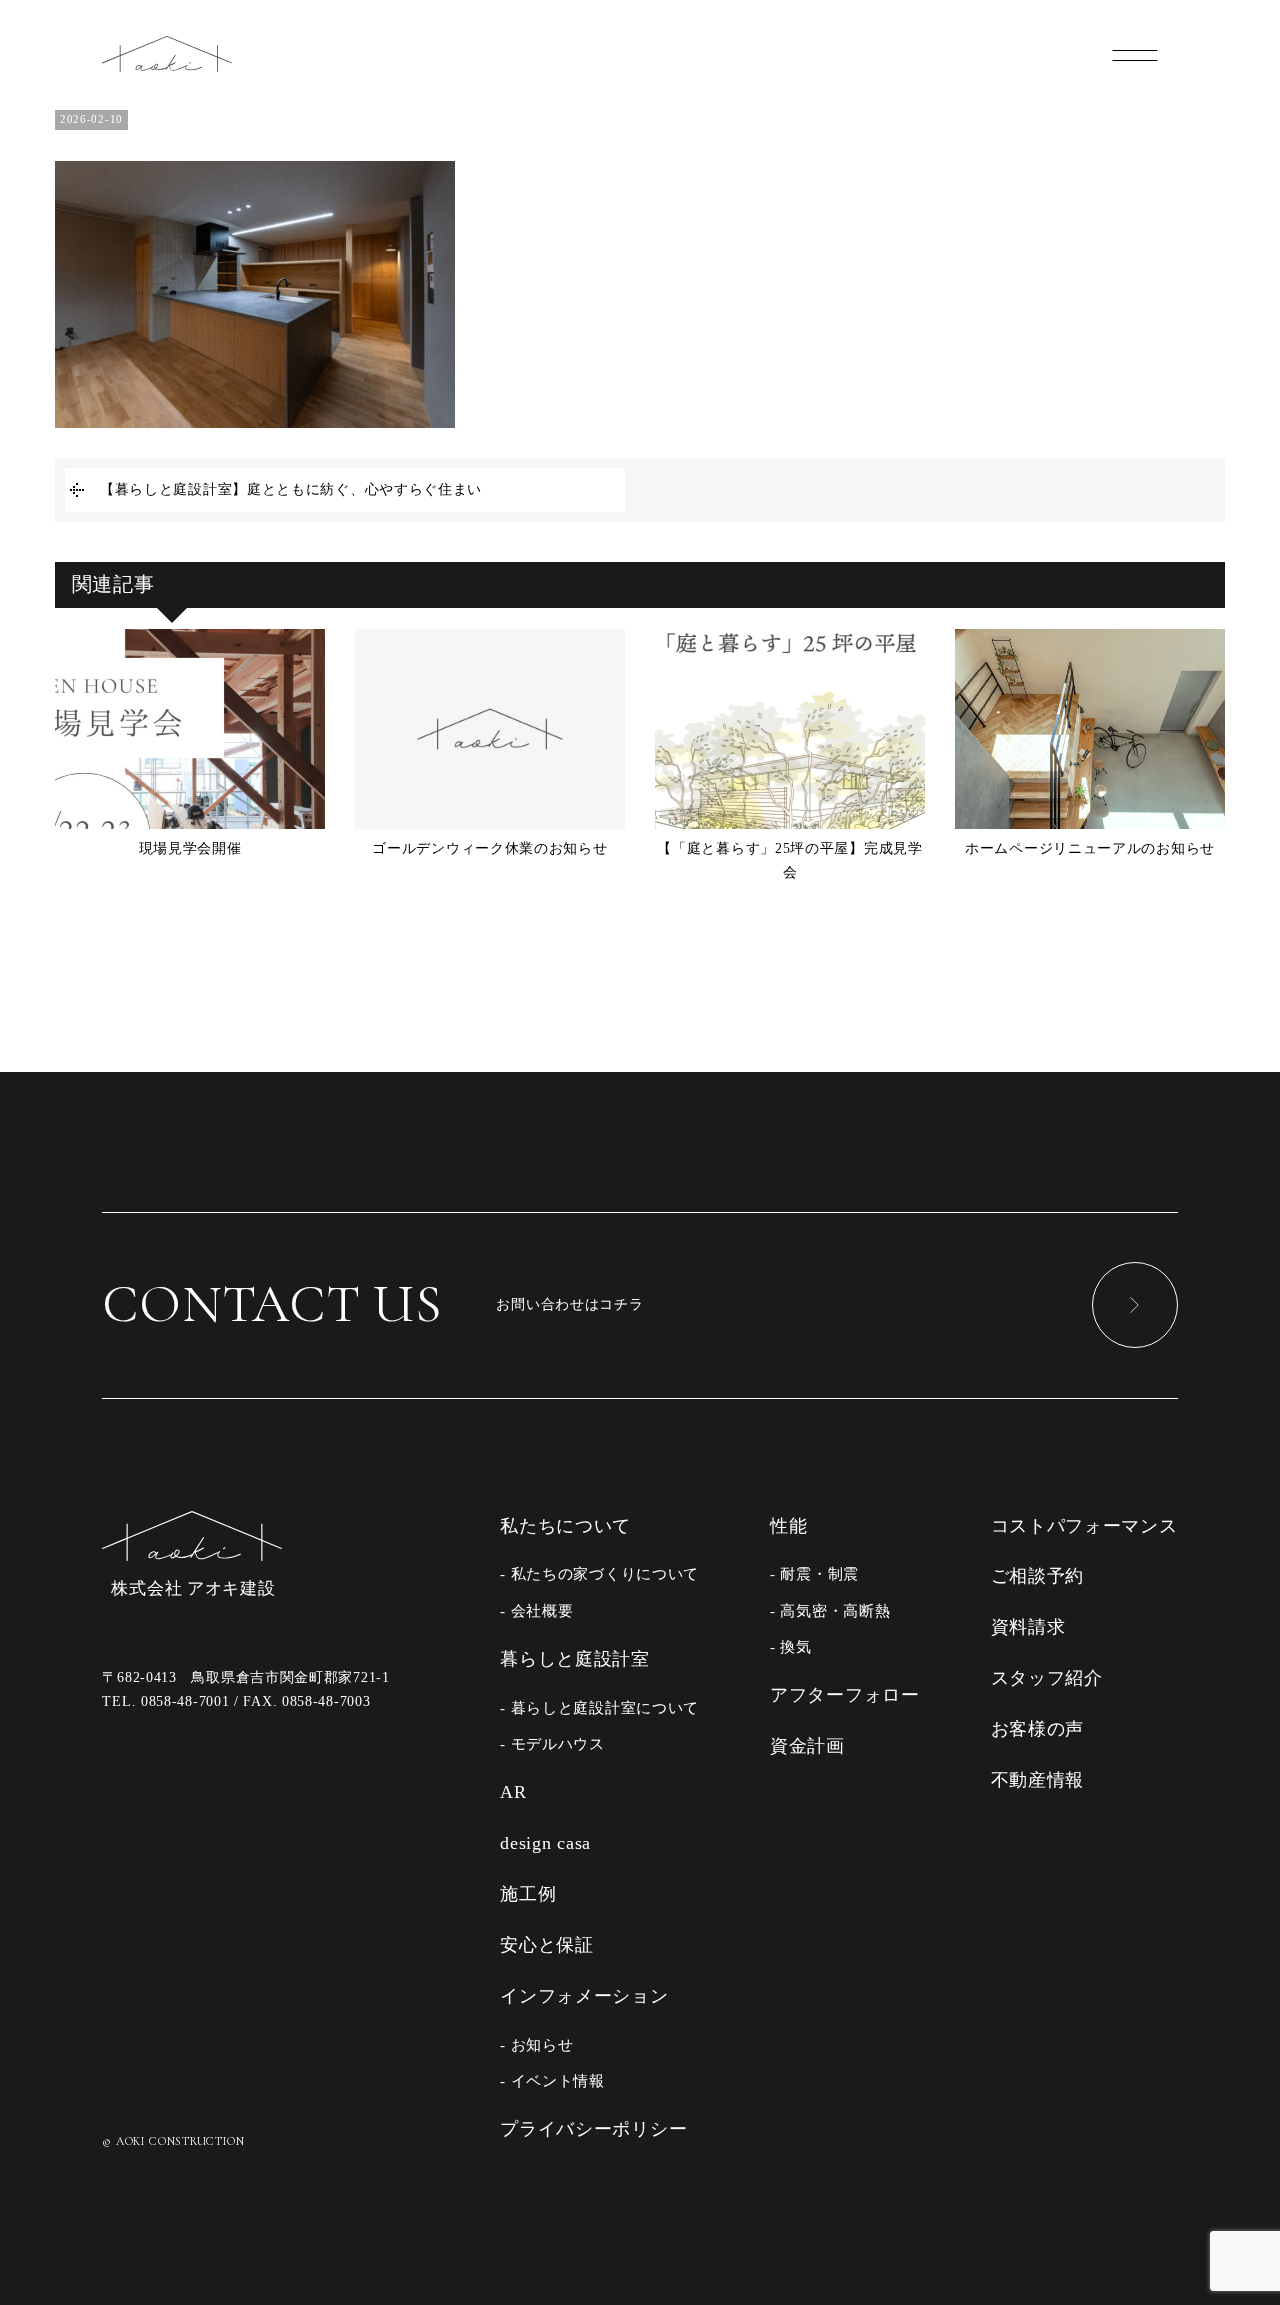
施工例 (528, 1894)
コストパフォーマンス (1084, 1526)
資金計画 (807, 1746)
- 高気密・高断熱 (830, 1610)
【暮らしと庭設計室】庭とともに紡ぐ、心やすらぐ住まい (291, 489)
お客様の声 (1038, 1729)
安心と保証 (547, 1945)
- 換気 (791, 1646)
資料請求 (1028, 1627)
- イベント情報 (552, 2080)
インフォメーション (584, 1996)
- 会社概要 (536, 1610)
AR (513, 1792)
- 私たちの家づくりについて (599, 1573)
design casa (545, 1843)
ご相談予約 (1038, 1576)
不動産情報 (1038, 1780)
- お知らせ (536, 2044)
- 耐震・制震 (814, 1573)
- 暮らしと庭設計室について (599, 1707)
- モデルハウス (552, 1743)
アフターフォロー (845, 1695)
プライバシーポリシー (593, 2129)
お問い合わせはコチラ (372, 1304)
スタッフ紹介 (1047, 1678)
